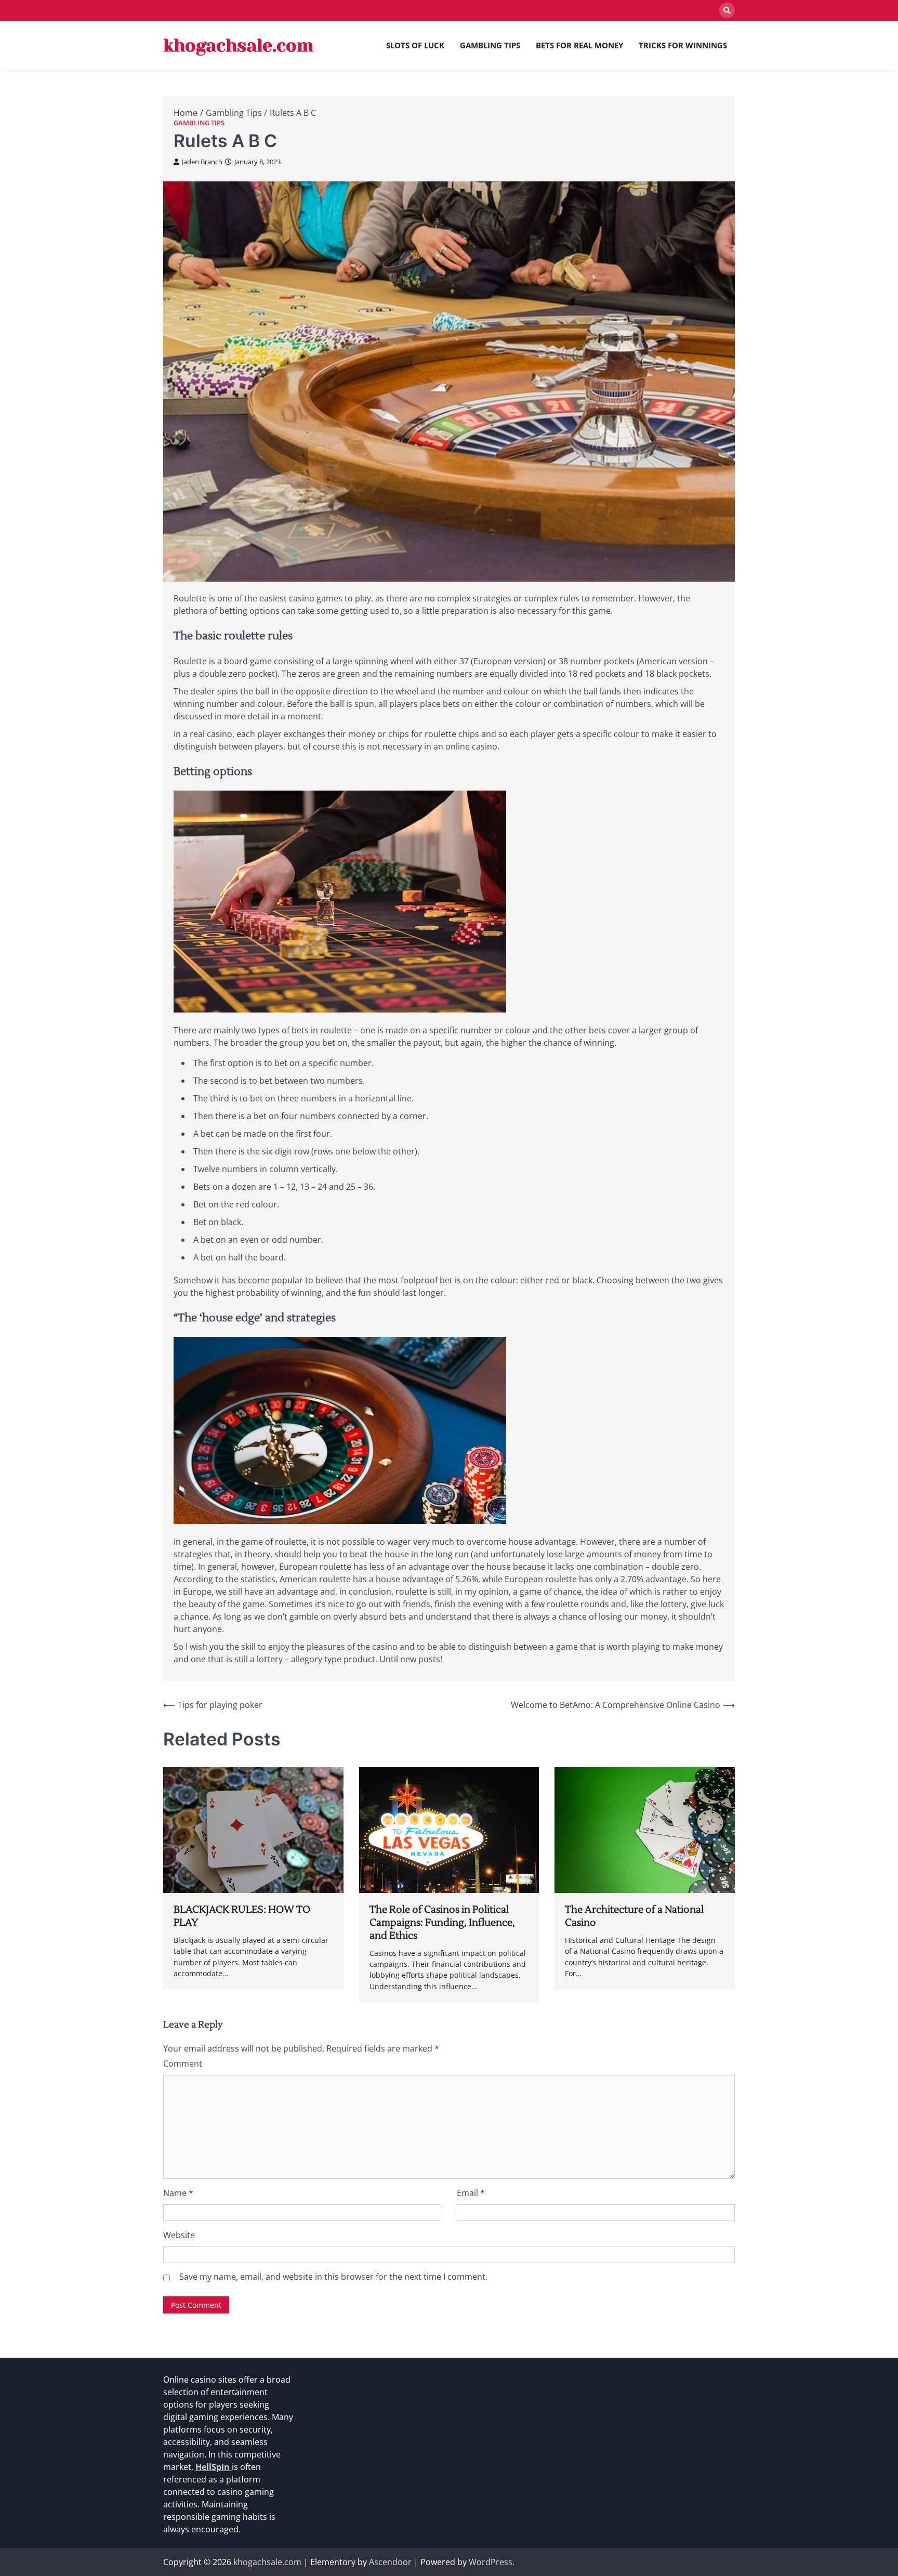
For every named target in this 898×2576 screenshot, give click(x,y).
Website (179, 2235)
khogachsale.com (238, 45)
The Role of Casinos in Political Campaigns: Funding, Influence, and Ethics (442, 1923)
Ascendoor (390, 2562)
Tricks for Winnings (683, 45)
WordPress (491, 2562)
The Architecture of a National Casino (634, 1916)
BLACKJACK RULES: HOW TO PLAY (242, 1916)
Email (471, 2193)
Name (178, 2193)
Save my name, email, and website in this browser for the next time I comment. (333, 2277)
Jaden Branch (202, 162)
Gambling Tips (490, 45)
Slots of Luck (415, 45)
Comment (183, 2064)
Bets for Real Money (579, 45)
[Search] (727, 10)
